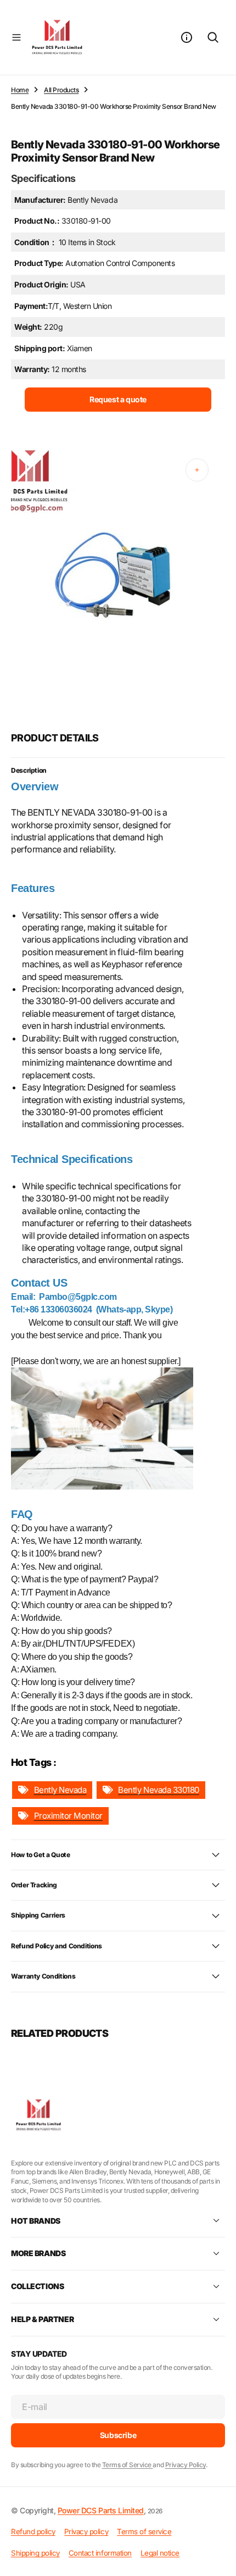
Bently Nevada (60, 1790)
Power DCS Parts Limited (101, 2510)
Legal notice (160, 2553)
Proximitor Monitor (68, 1816)
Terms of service (144, 2531)
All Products (61, 90)
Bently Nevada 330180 (158, 1790)
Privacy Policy (186, 2465)
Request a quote (118, 399)
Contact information (100, 2553)
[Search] (213, 37)
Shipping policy (35, 2553)
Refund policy (33, 2531)
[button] (16, 37)
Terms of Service (128, 2465)
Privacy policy (86, 2531)
